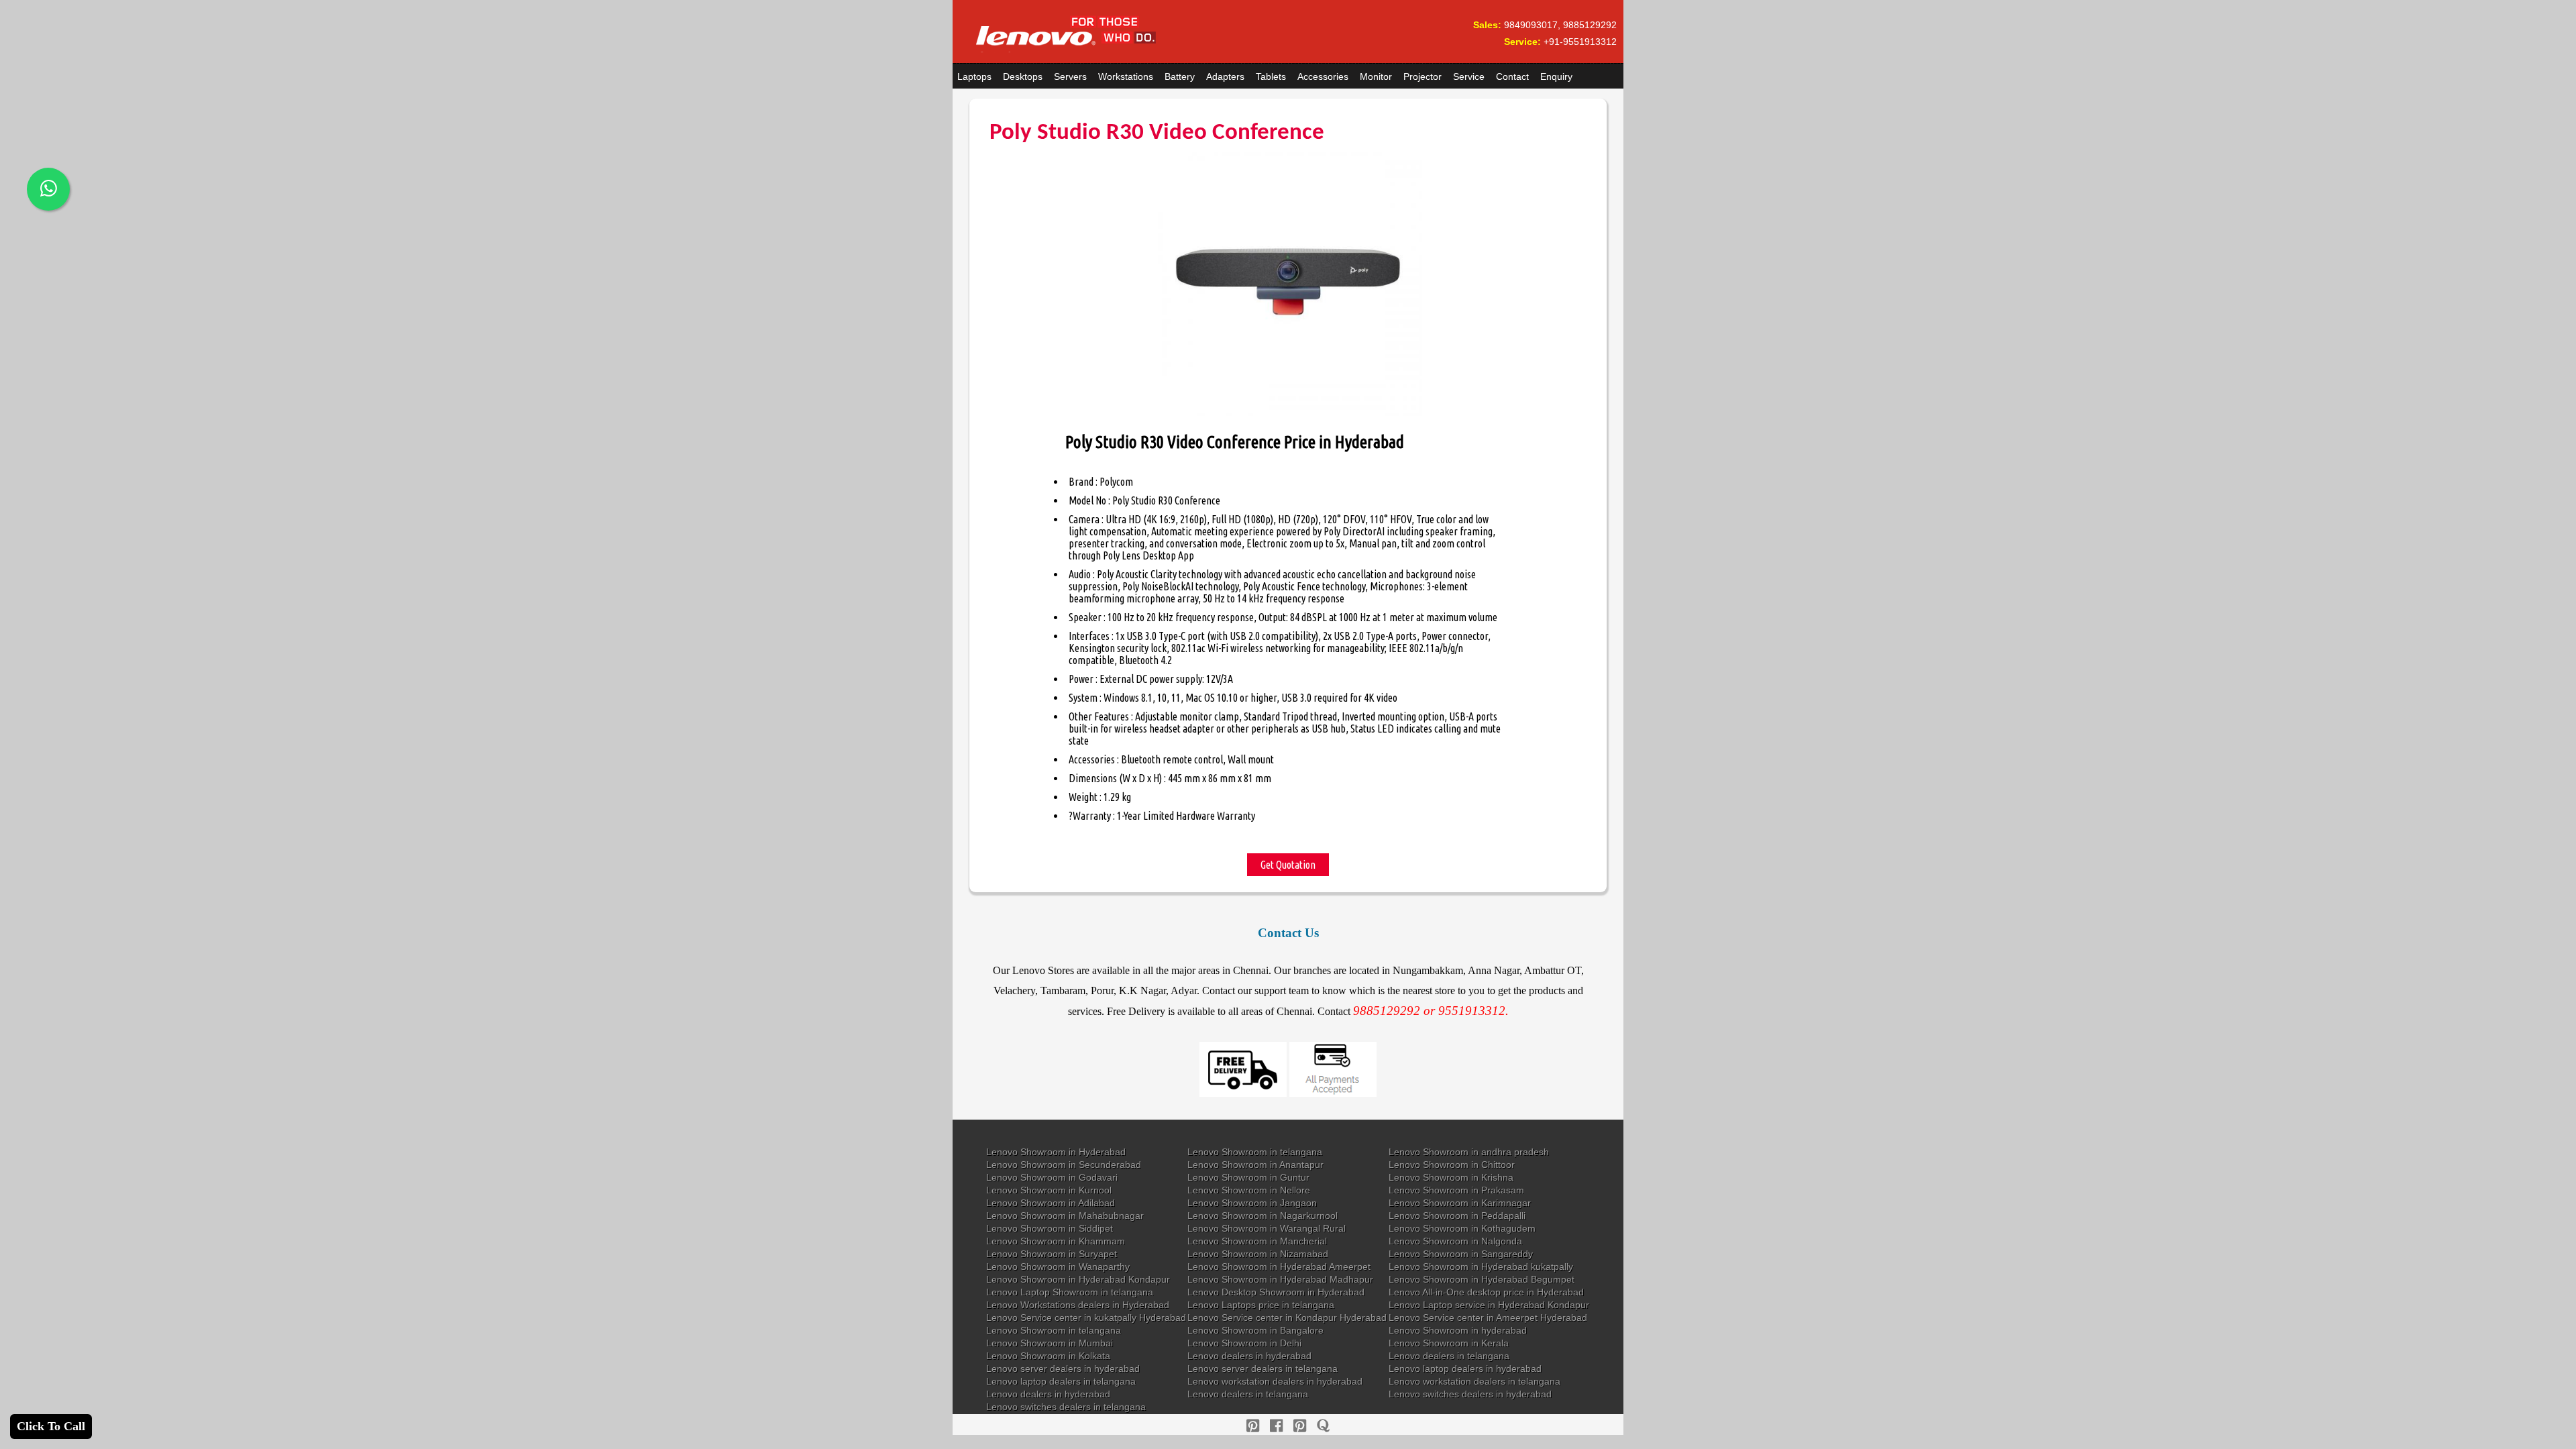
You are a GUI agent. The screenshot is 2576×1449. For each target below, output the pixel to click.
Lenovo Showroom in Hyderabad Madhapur (1280, 1279)
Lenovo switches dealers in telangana (1066, 1407)
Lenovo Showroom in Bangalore (1255, 1330)
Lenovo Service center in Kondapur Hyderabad (1287, 1318)
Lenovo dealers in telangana (1449, 1356)
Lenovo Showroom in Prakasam (1456, 1190)
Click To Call (51, 1426)
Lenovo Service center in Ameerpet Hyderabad (1488, 1318)
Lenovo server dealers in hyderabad (1063, 1368)
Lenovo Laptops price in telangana (1261, 1305)
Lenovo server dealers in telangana (1263, 1368)
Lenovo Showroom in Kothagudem (1462, 1228)
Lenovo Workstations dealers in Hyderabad (1078, 1305)
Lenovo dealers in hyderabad (1249, 1356)
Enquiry (1556, 76)
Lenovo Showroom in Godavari (1052, 1177)
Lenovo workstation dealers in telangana (1474, 1381)
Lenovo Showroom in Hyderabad (1056, 1152)
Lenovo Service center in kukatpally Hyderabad (1086, 1318)
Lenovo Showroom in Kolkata (1048, 1356)
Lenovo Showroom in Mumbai (1050, 1343)
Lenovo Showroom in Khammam (1056, 1241)
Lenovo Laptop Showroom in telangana (1070, 1292)
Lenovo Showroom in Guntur (1248, 1177)
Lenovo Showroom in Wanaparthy (1058, 1267)
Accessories (1323, 76)
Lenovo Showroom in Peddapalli (1457, 1216)
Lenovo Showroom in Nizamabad (1258, 1254)
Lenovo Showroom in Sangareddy (1461, 1254)
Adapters (1225, 76)
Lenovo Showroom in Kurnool (1049, 1190)
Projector (1423, 76)
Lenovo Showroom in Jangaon (1252, 1203)
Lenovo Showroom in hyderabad (1458, 1330)
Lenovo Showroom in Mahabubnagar (1065, 1216)
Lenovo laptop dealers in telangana (1061, 1381)
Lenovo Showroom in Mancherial (1257, 1241)
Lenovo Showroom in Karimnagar (1460, 1203)
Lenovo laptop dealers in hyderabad (1465, 1368)
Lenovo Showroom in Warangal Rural (1267, 1228)
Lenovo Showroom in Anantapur (1255, 1165)
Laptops (974, 76)
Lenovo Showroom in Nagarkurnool (1263, 1216)
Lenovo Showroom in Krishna (1451, 1177)
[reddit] (1300, 1426)
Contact (1512, 76)
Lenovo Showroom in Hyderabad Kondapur (1078, 1279)
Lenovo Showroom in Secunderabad (1064, 1165)
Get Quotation (1288, 865)
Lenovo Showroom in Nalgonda (1455, 1241)
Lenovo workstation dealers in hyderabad (1275, 1381)
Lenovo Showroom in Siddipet (1050, 1228)
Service (1469, 76)
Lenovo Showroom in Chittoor (1452, 1165)
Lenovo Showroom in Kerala (1449, 1343)
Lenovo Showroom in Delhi (1244, 1343)
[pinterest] (1253, 1426)
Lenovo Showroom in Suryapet (1052, 1254)
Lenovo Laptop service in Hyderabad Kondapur (1489, 1305)
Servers (1070, 76)
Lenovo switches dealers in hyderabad (1470, 1394)
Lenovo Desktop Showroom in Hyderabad (1276, 1292)
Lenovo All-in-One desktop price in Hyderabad (1486, 1292)
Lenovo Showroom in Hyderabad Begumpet (1482, 1279)
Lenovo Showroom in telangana (1255, 1152)
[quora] (1323, 1426)
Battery (1180, 76)
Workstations (1126, 76)
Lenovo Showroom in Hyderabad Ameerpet (1279, 1267)
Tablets (1271, 76)
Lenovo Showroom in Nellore (1249, 1190)
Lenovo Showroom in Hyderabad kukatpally (1481, 1267)
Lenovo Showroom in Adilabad (1051, 1203)
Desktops (1023, 76)
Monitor (1376, 76)
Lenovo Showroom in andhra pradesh (1469, 1152)
